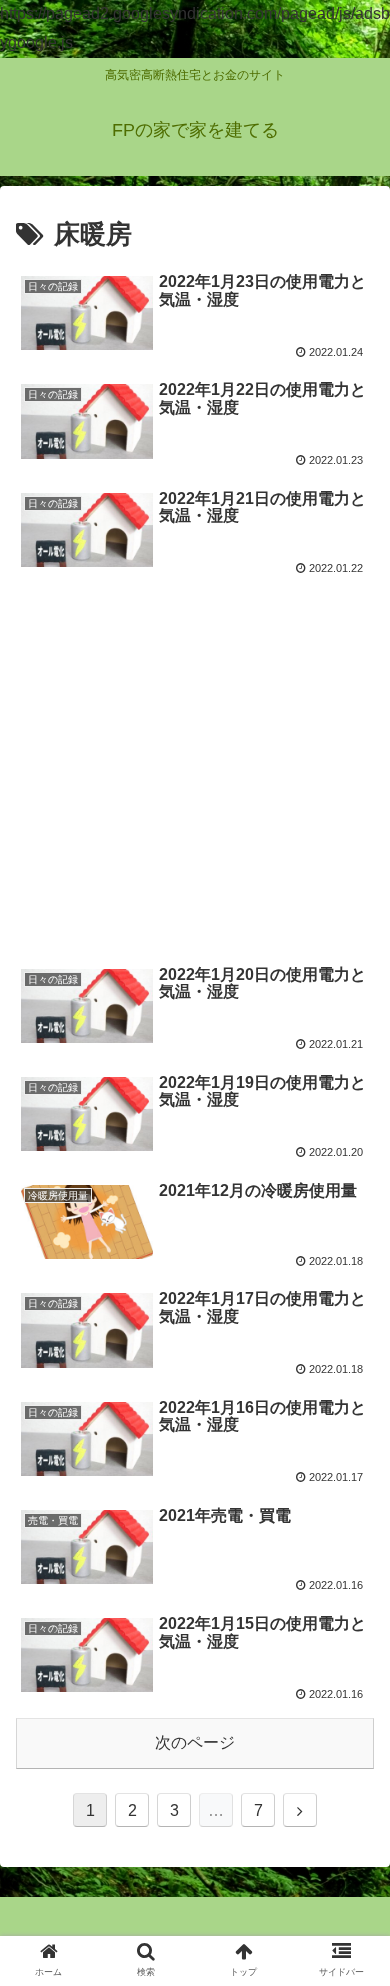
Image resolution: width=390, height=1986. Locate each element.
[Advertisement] (195, 776)
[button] (350, 1724)
